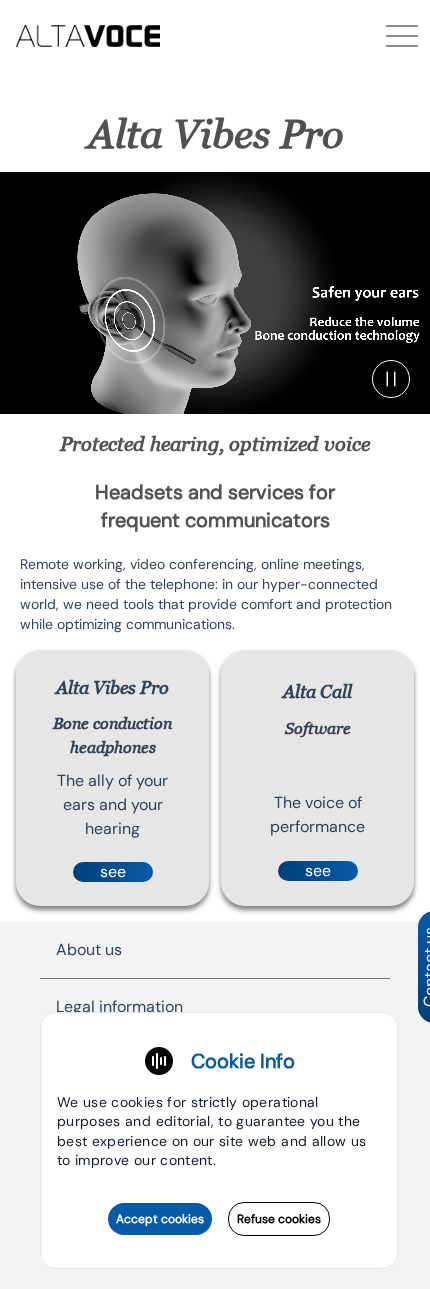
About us (89, 949)
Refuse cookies (279, 1219)
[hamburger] (398, 36)
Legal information (119, 1006)
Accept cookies (160, 1219)
